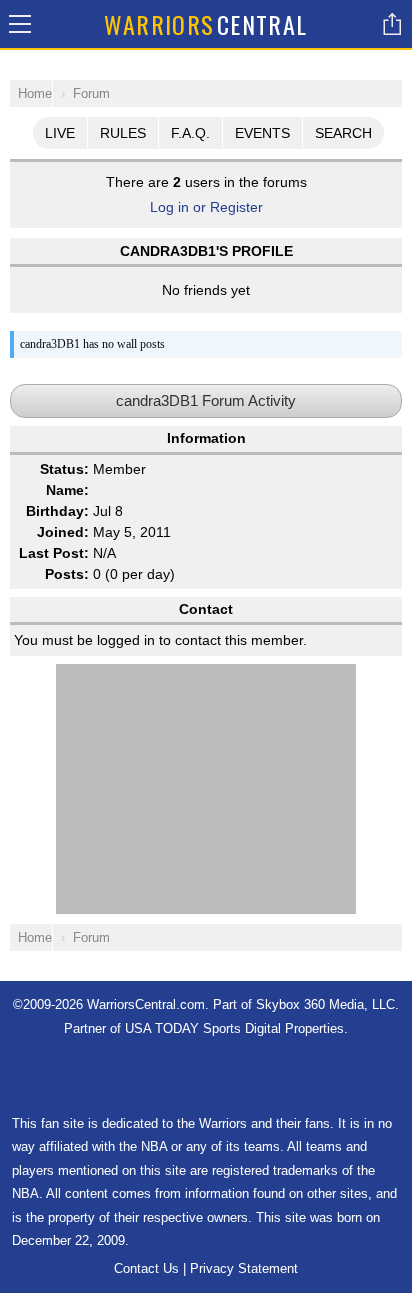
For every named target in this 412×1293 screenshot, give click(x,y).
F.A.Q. (190, 133)
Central (206, 24)
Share (392, 24)
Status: (64, 469)
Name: (67, 490)
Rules (123, 133)
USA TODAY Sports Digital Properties (234, 1028)
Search (343, 133)
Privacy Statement (244, 1268)
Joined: (63, 532)
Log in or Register (206, 207)
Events (262, 133)
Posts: (67, 574)
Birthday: (57, 511)
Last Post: (54, 553)
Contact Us (146, 1268)
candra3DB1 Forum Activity (206, 400)
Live (60, 133)
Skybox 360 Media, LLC (325, 1004)
